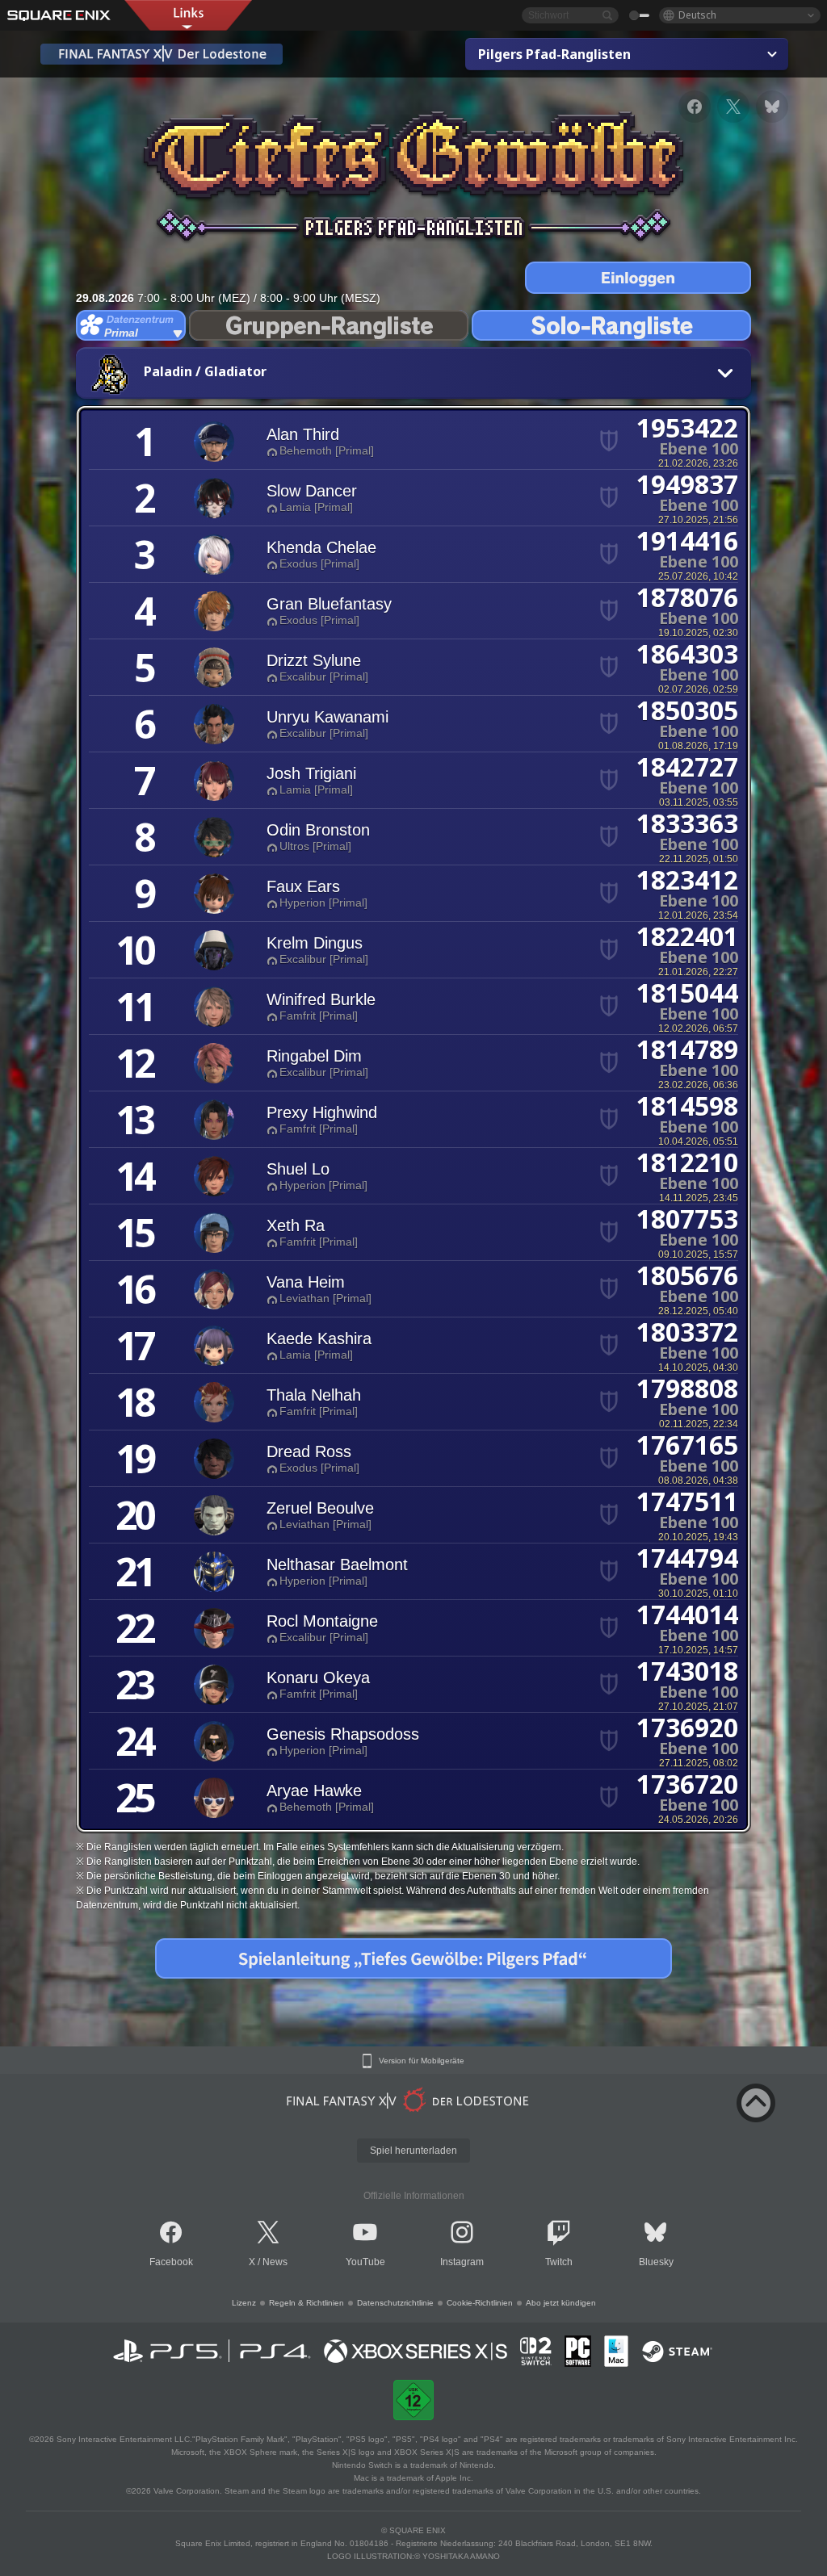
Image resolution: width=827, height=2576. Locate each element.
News (275, 2262)
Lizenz (244, 2303)
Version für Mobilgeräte (422, 2061)
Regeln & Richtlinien (306, 2303)
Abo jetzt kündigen (561, 2303)
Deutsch (697, 15)
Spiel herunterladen (413, 2151)
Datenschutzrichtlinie (395, 2303)
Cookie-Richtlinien (480, 2303)
